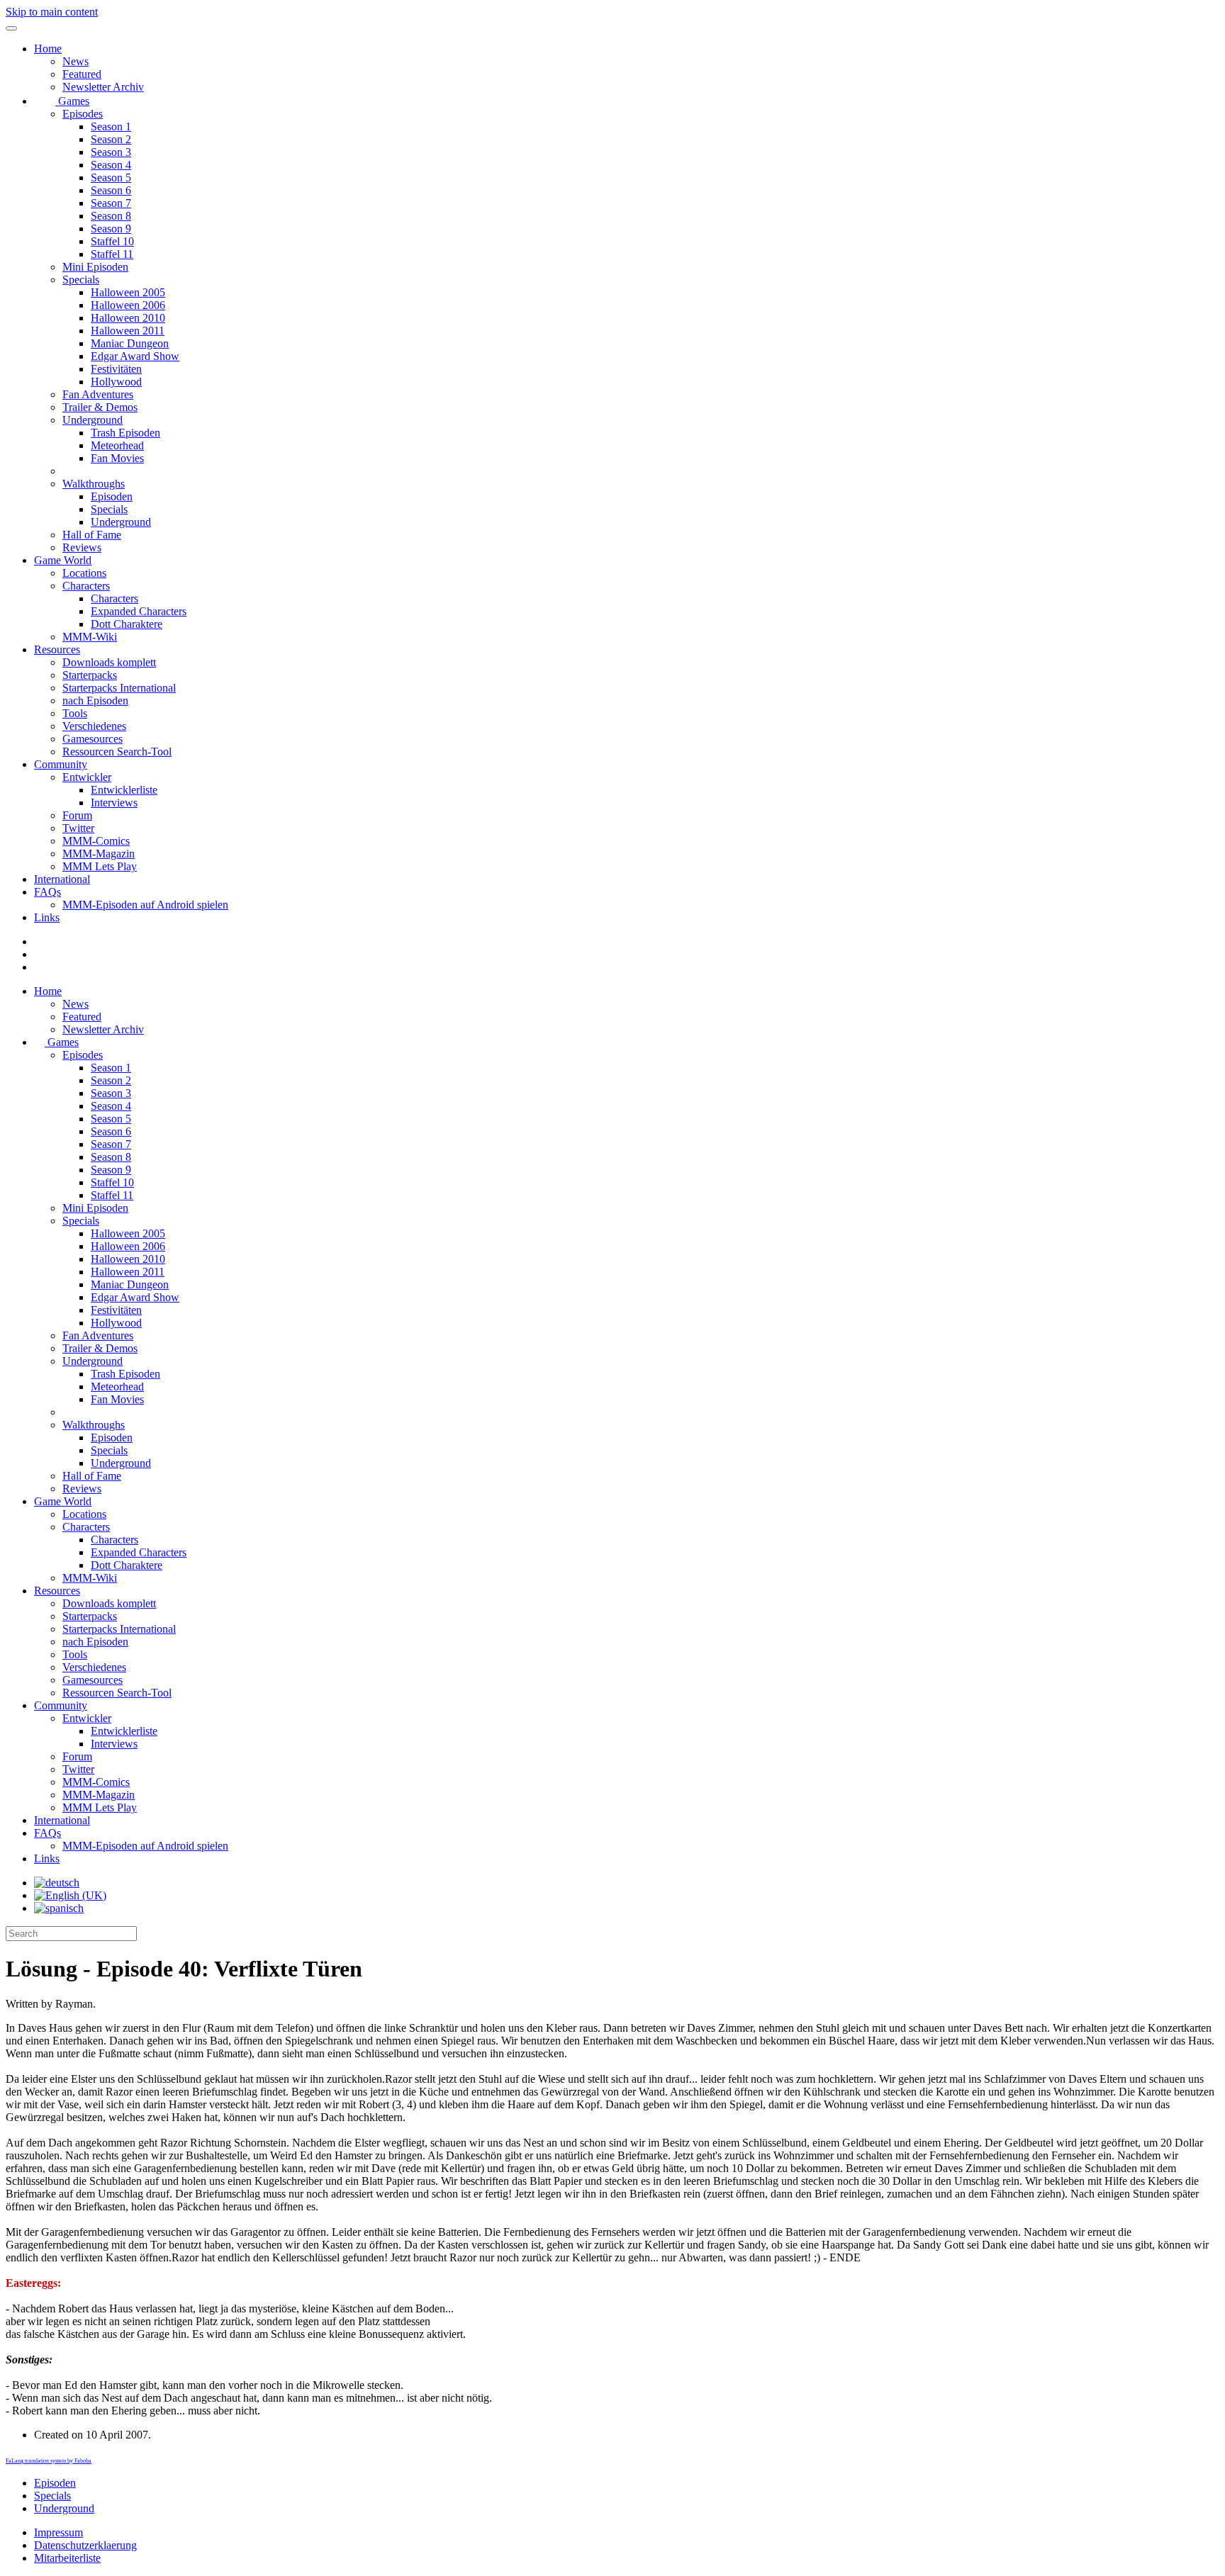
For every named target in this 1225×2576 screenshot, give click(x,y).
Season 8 (111, 216)
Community (61, 764)
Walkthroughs (94, 484)
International (62, 879)
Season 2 (111, 139)
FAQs (47, 892)
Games (72, 101)
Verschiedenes (94, 726)
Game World (63, 560)
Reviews (82, 547)
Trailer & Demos (100, 407)
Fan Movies (117, 458)
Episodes (83, 114)
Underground (93, 420)
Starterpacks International (119, 688)
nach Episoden (95, 701)
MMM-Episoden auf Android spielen (145, 905)
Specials (81, 280)
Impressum (58, 2532)
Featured (82, 74)
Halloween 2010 (128, 318)
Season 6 (111, 190)
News (75, 61)
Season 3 (111, 152)
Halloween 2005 (128, 292)
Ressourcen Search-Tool (117, 752)
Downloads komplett (109, 662)
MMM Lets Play (100, 866)
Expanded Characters (139, 611)
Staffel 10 (112, 241)
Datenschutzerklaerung (85, 2545)
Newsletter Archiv (103, 87)
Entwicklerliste (124, 790)
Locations (84, 573)
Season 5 (111, 178)
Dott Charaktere (127, 624)
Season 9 (111, 229)
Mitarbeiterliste (67, 2558)
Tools (75, 713)
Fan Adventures (98, 394)
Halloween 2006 (128, 305)
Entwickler (87, 777)
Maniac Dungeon (130, 343)
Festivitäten (116, 369)
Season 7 (111, 203)
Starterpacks (90, 675)
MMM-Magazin (99, 854)
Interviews (114, 803)
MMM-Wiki (90, 637)
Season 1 (111, 126)
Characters (86, 586)
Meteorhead (117, 445)
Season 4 (111, 165)
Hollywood (116, 382)
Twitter (78, 828)
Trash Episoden (125, 433)
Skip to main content (52, 12)
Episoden (112, 496)
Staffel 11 (112, 254)
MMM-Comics (96, 841)
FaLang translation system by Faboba (49, 2461)
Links (47, 917)
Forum (77, 815)
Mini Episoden (95, 267)
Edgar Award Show (135, 356)
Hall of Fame (92, 535)
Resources (57, 649)
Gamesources (93, 739)
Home (48, 49)
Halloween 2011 (128, 331)
